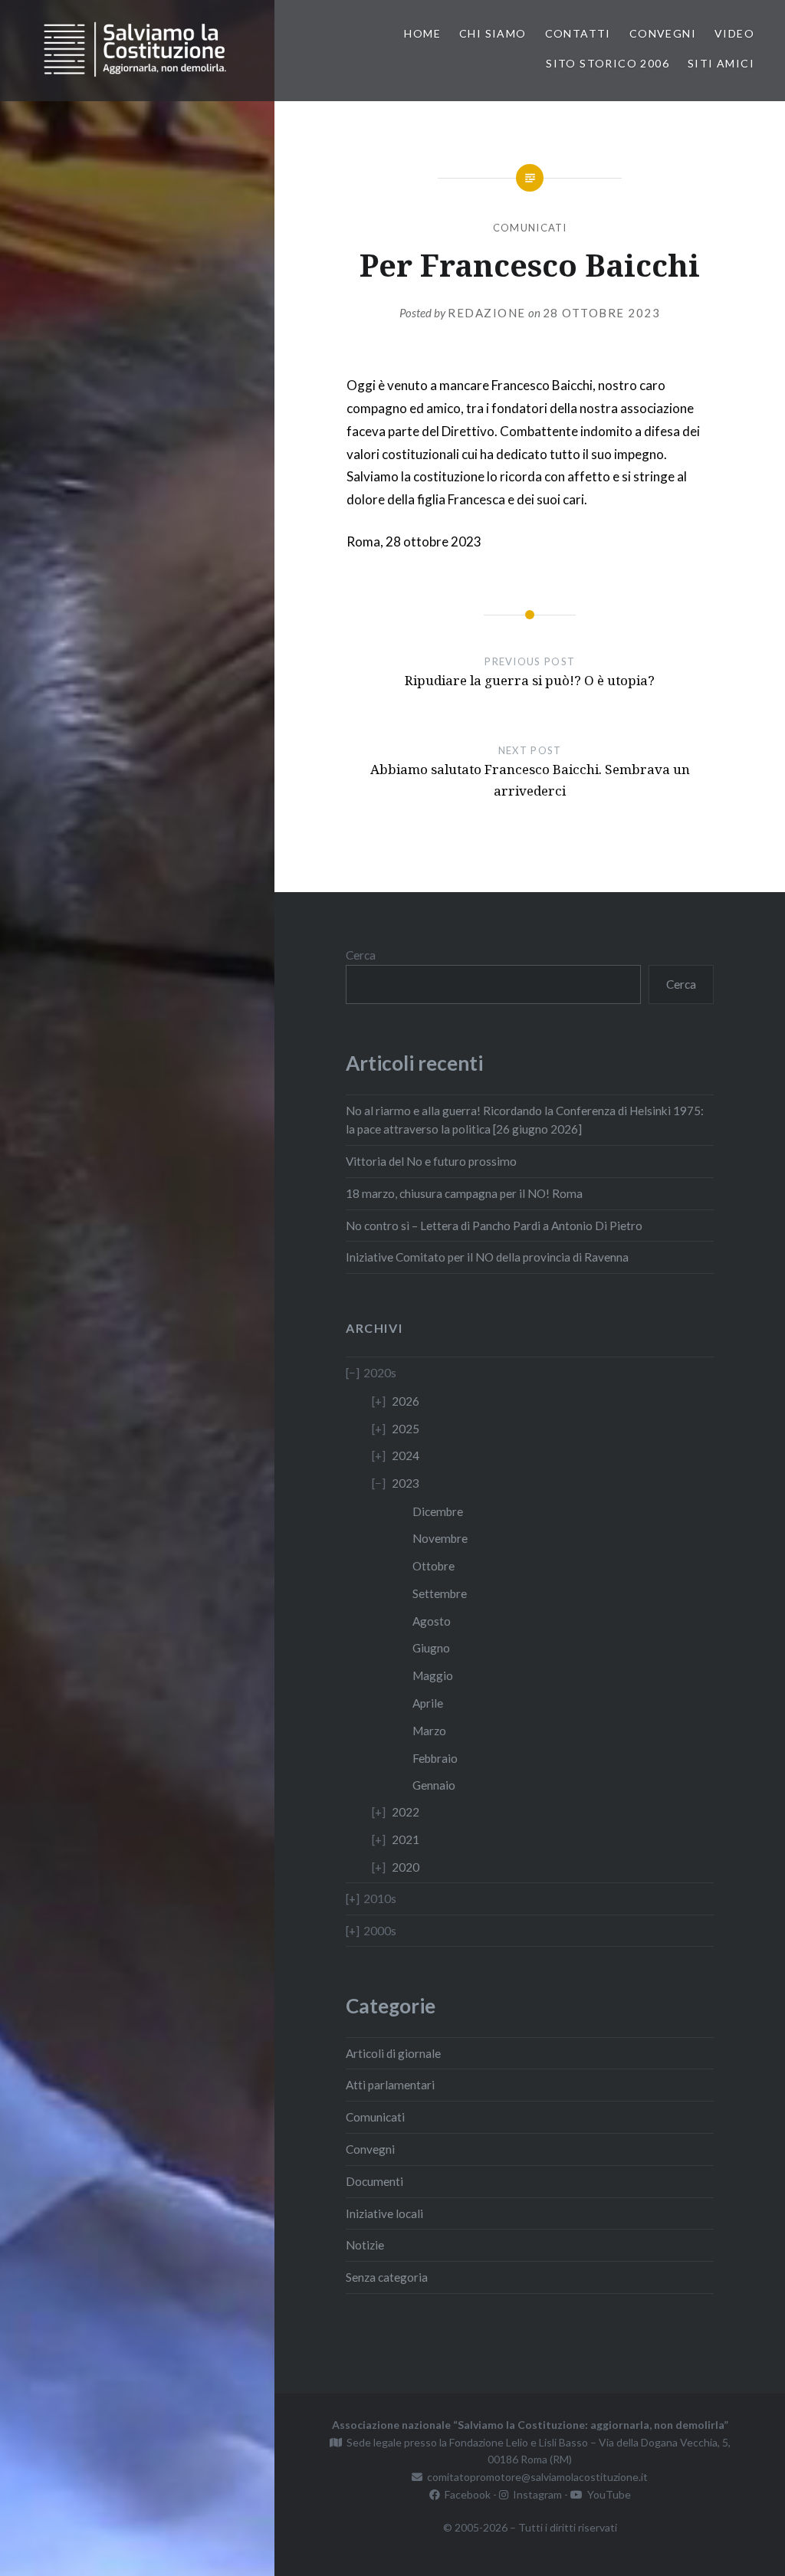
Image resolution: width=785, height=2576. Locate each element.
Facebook (465, 2494)
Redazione (487, 313)
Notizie (365, 2245)
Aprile (428, 1703)
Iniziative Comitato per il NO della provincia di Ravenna (487, 1257)
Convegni (663, 33)
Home (422, 33)
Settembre (440, 1593)
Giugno (431, 1648)
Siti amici (721, 63)
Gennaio (434, 1785)
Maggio (433, 1675)
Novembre (440, 1538)
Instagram (535, 2494)
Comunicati (530, 228)
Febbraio (435, 1758)
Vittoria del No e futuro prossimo (431, 1161)
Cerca (361, 955)
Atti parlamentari (390, 2085)
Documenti (374, 2181)
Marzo (429, 1731)
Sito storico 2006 (608, 63)
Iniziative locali (384, 2213)
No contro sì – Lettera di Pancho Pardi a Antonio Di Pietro (494, 1226)
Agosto (432, 1621)
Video (734, 33)
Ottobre (434, 1566)
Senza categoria (387, 2277)
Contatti (578, 33)
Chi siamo (493, 33)
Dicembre (438, 1511)
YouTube (607, 2494)
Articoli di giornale (393, 2053)
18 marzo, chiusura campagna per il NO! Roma (464, 1193)
